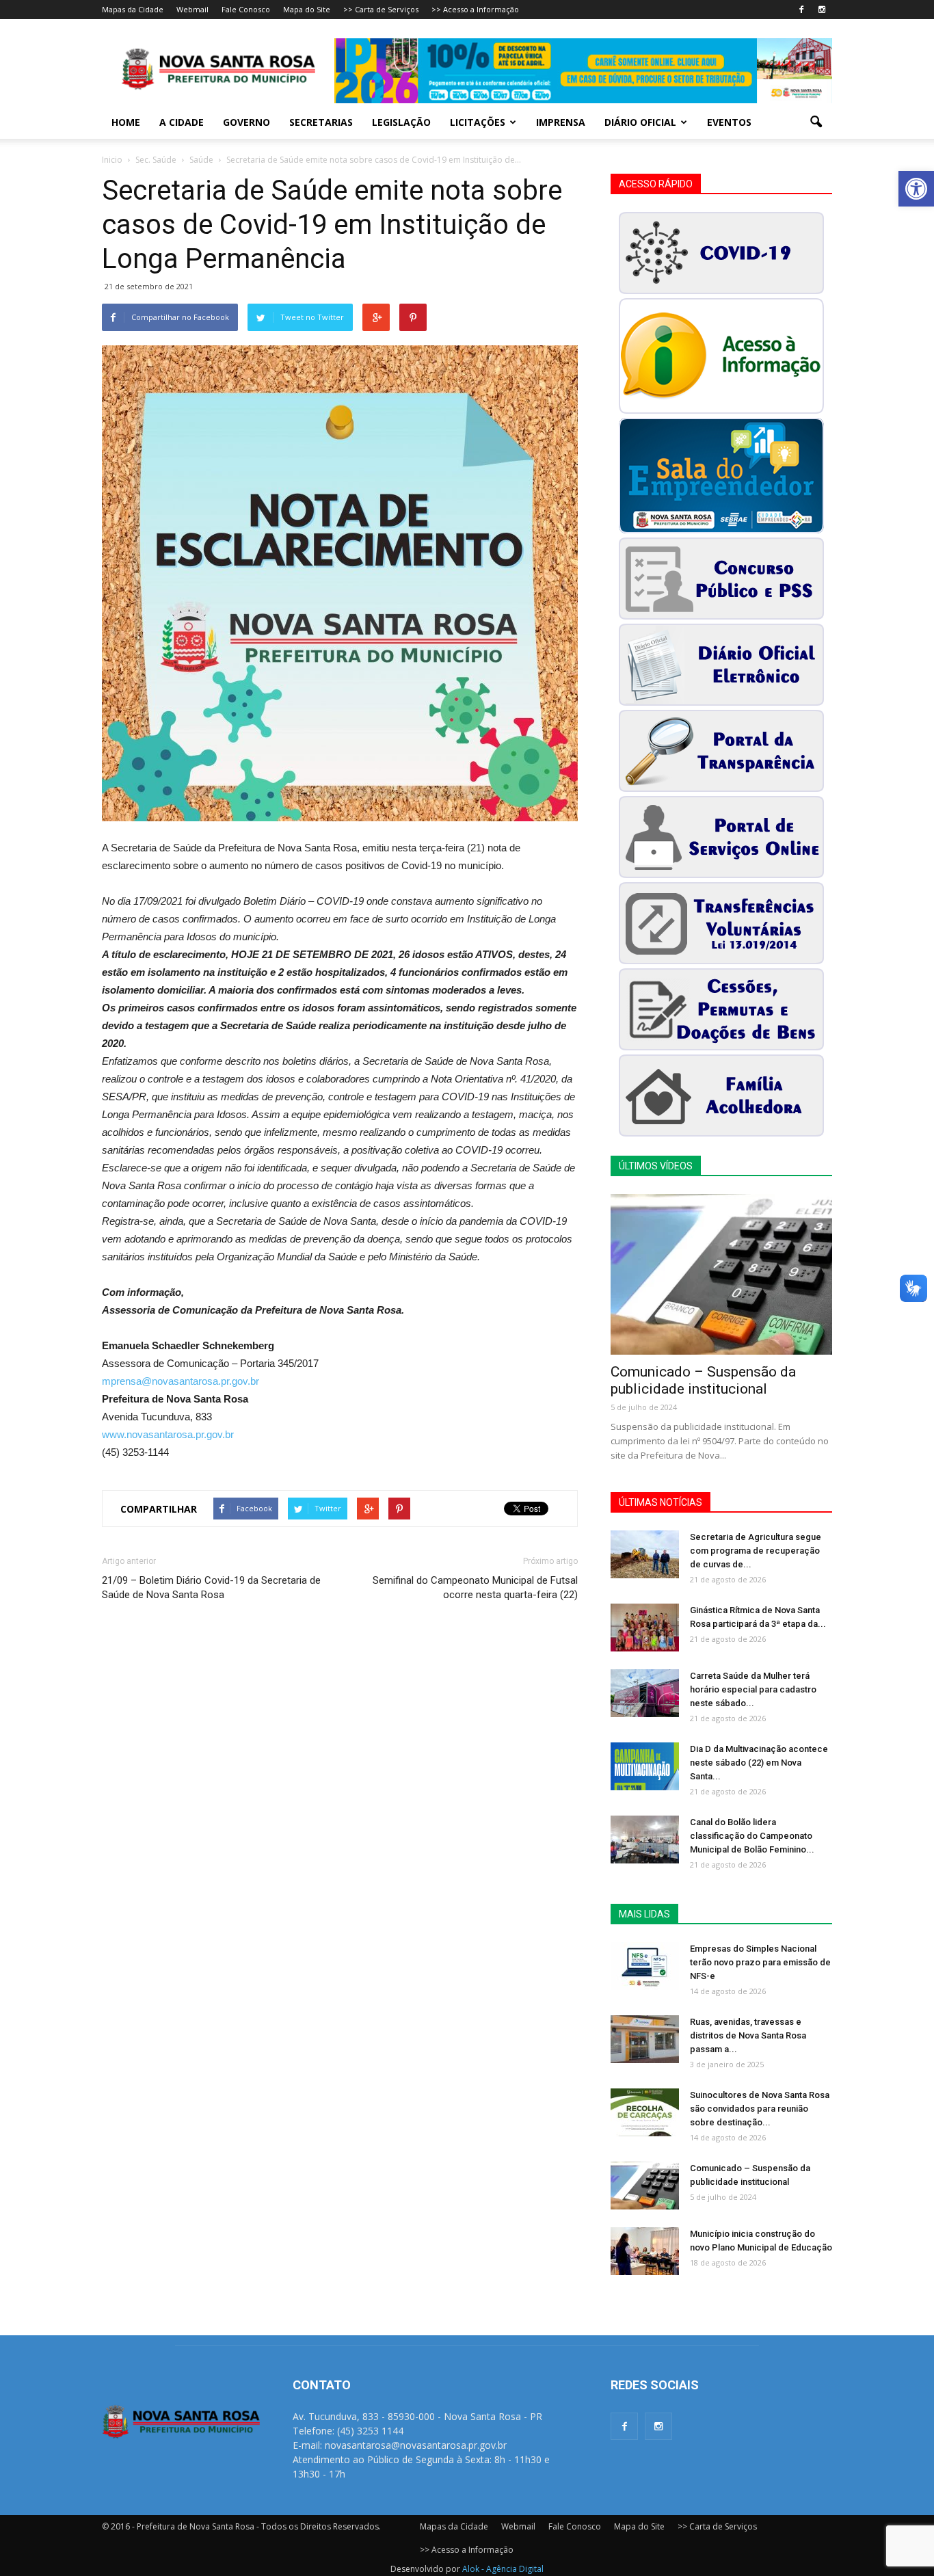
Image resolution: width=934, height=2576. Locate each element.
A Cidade (182, 122)
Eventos (729, 122)
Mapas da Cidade (133, 9)
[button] (916, 189)
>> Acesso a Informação (475, 9)
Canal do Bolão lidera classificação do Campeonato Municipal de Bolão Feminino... (752, 1836)
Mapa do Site (307, 9)
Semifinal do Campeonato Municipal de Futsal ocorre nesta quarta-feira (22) (475, 1588)
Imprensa (561, 122)
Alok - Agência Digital (503, 2569)
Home (126, 122)
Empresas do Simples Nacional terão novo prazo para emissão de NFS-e (760, 1962)
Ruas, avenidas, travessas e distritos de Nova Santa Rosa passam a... (748, 2035)
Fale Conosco (246, 9)
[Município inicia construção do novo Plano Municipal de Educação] (645, 2251)
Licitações (478, 122)
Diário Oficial (640, 122)
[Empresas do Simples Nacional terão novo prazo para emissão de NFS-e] (645, 1966)
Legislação (401, 122)
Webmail (192, 9)
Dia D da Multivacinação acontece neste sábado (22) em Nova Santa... (759, 1763)
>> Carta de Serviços (381, 9)
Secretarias (321, 122)
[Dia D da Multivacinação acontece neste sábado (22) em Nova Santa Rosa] (645, 1766)
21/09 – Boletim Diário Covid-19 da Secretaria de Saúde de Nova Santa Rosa (211, 1588)
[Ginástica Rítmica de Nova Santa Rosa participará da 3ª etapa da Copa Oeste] (645, 1628)
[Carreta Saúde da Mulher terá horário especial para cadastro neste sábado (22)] (645, 1693)
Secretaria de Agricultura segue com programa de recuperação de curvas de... (756, 1551)
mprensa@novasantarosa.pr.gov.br (181, 1381)
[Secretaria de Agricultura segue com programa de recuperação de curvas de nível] (645, 1554)
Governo (246, 122)
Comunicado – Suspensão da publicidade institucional (703, 1380)
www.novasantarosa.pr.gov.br (168, 1434)
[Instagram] (822, 10)
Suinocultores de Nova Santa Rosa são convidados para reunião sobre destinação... (760, 2109)
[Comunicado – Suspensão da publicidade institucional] (721, 1274)
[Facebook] (801, 10)
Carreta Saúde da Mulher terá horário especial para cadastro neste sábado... (753, 1689)
